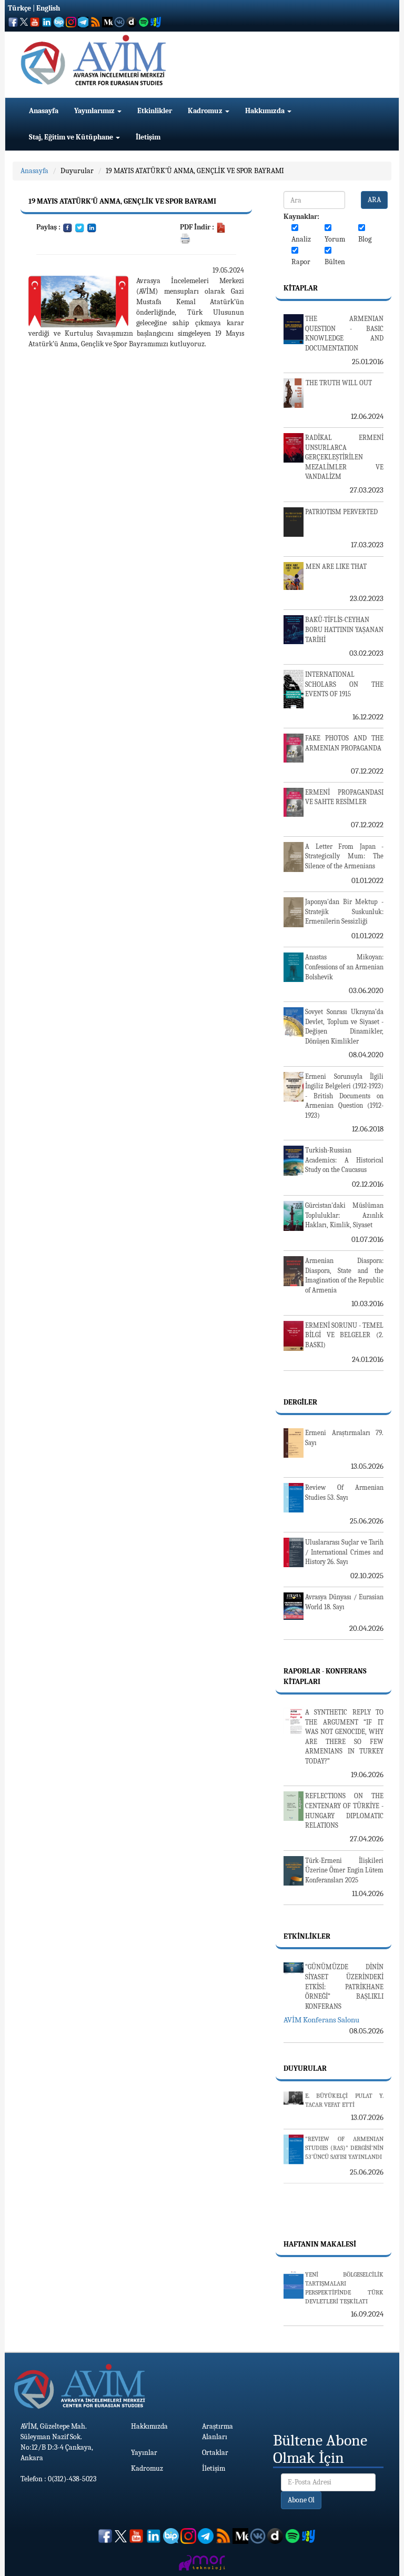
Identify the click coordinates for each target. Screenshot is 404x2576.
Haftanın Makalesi (320, 2244)
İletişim (148, 137)
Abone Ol (301, 2500)
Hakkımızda (266, 111)
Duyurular (77, 171)
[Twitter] (80, 227)
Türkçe (19, 8)
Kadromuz (206, 111)
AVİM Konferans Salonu (321, 2020)
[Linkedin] (92, 227)
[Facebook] (68, 227)
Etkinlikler (155, 111)
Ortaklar (215, 2453)
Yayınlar (144, 2453)
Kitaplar (301, 288)
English (48, 8)
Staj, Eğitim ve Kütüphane (72, 137)
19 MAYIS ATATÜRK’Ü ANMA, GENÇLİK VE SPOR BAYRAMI (195, 171)
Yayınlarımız (95, 111)
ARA (374, 200)
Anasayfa (44, 111)
